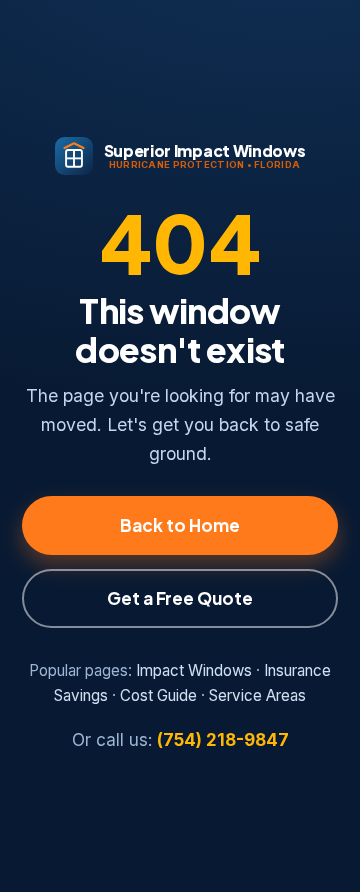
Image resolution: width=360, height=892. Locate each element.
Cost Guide (158, 695)
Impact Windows (194, 670)
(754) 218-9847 (223, 740)
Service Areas (257, 695)
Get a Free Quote (180, 598)
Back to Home (180, 525)
